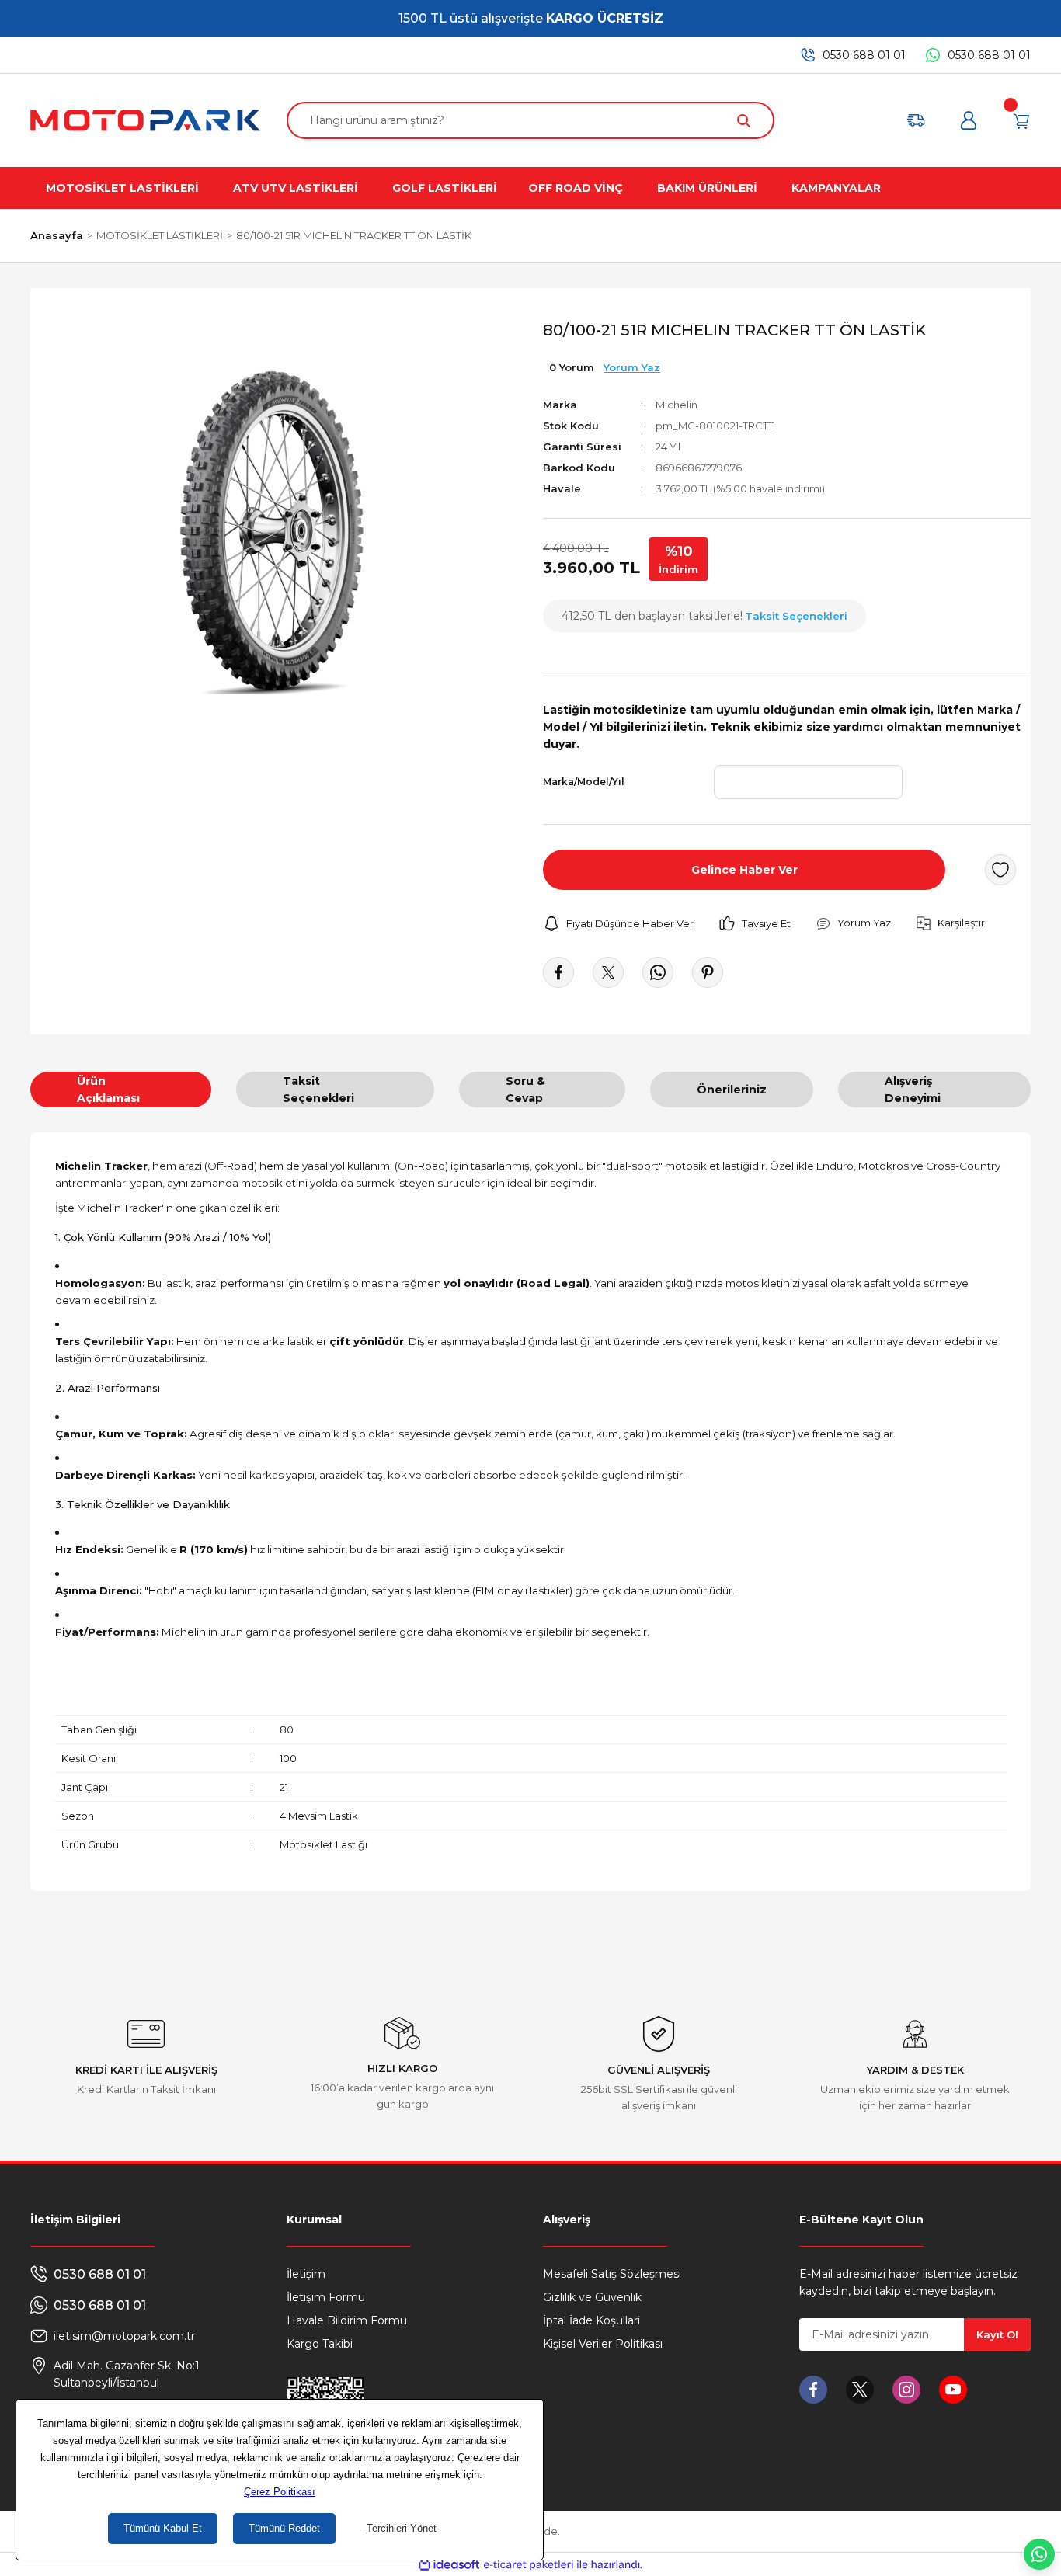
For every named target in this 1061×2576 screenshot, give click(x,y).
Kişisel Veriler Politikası (603, 2344)
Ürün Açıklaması (108, 1090)
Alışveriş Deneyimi (913, 1090)
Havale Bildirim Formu (347, 2320)
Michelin (677, 405)
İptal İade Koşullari (591, 2320)
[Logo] (145, 120)
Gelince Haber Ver (744, 870)
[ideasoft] (449, 2565)
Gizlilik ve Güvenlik (592, 2297)
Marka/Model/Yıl (584, 782)
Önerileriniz (732, 1090)
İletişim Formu (326, 2297)
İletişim (306, 2274)
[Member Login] (969, 120)
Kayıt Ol (997, 2334)
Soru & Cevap (525, 1090)
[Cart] (1021, 120)
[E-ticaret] (529, 2564)
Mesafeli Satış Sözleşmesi (612, 2274)
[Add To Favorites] (1000, 870)
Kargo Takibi (320, 2344)
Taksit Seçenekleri (318, 1090)
